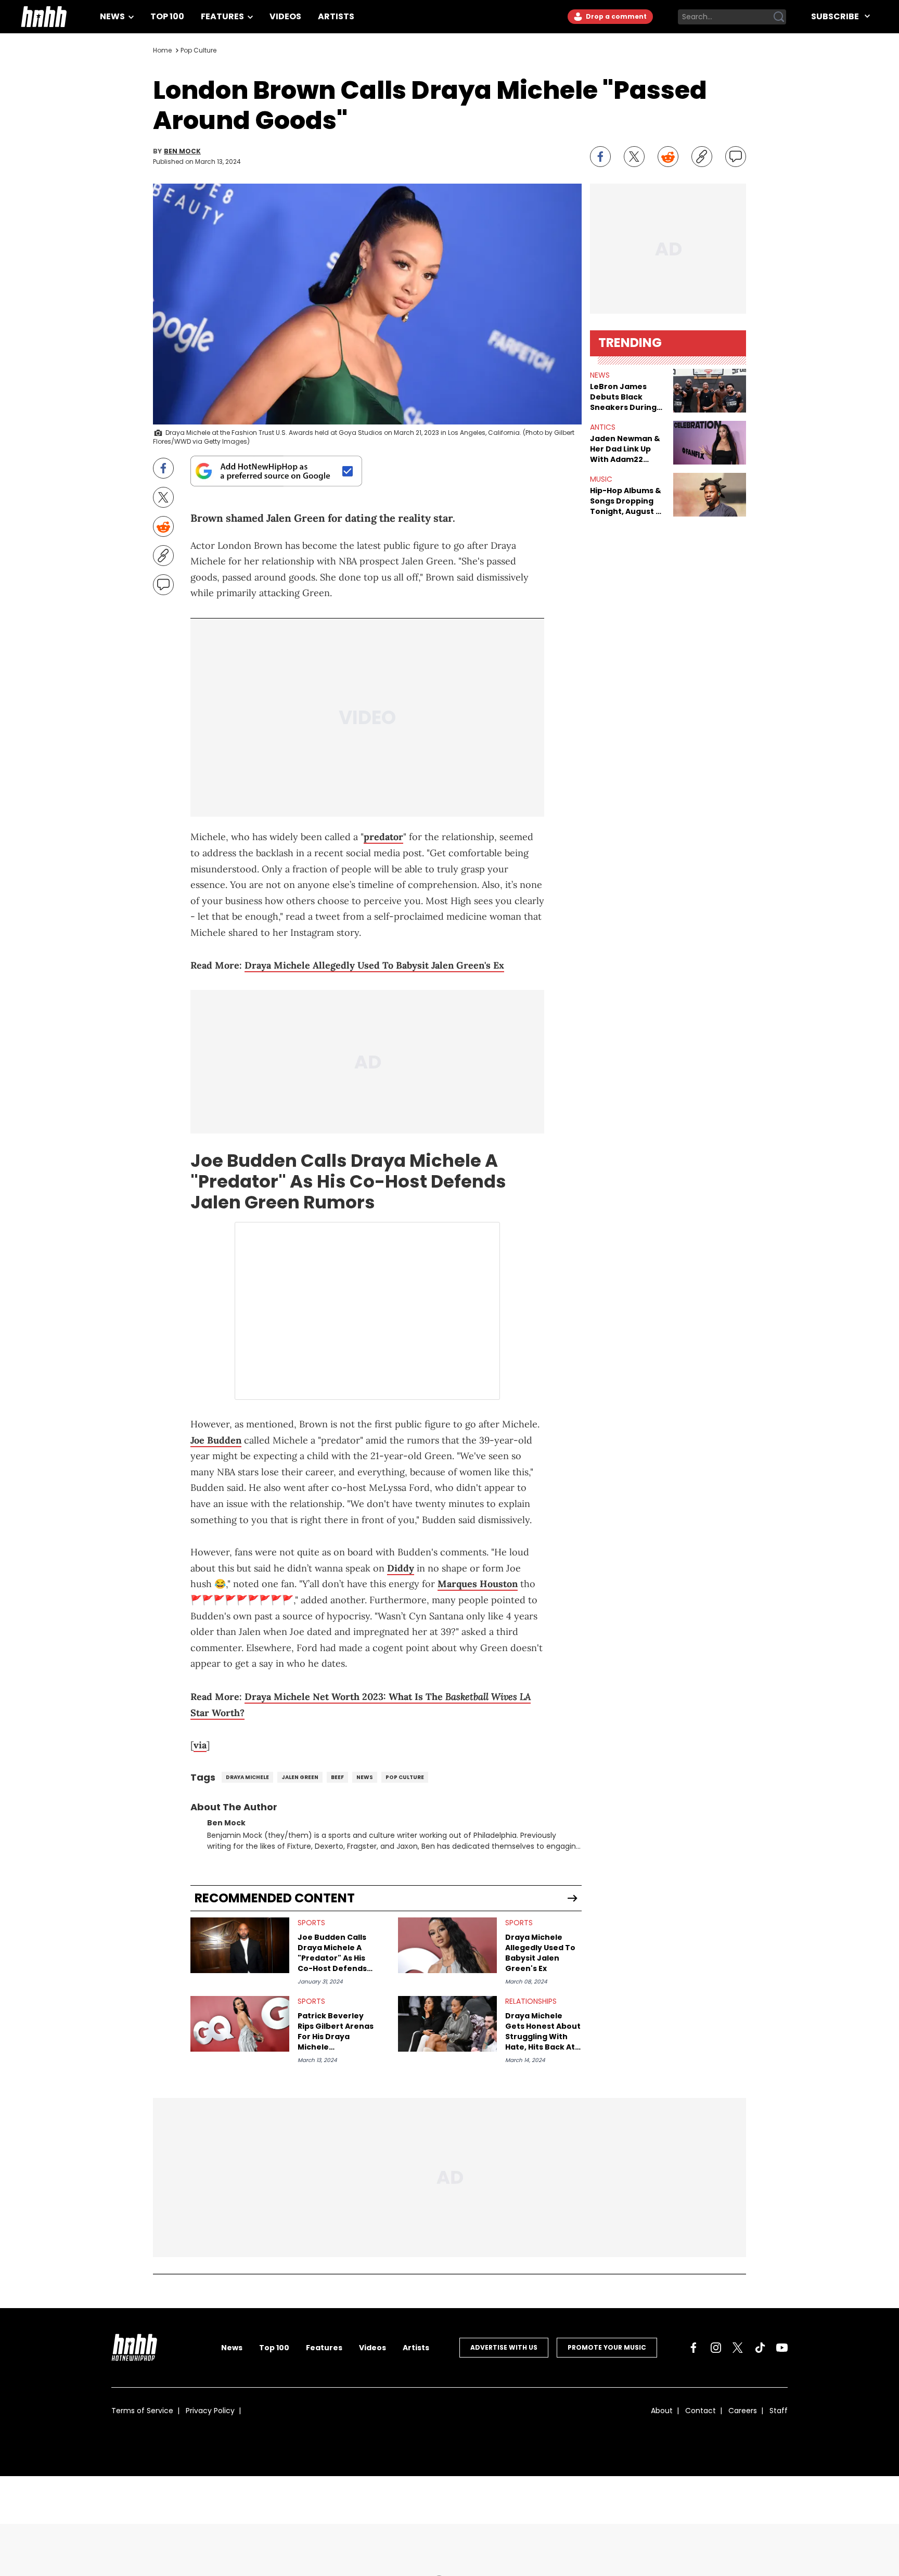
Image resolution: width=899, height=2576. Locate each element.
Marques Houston (478, 1584)
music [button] (601, 479)
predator (383, 837)
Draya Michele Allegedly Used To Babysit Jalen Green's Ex (374, 965)
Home (162, 50)
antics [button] (603, 427)
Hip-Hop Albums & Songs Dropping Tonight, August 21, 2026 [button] (627, 501)
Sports (311, 1923)
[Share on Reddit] (668, 157)
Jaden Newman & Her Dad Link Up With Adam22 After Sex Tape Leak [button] (625, 449)
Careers (743, 2411)
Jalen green (300, 1777)
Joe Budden (244, 1161)
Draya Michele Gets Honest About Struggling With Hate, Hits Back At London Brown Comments (543, 2031)
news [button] (600, 375)
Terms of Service (142, 2411)
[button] (710, 391)
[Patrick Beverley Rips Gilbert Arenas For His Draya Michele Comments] (240, 2024)
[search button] (779, 17)
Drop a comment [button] (615, 16)
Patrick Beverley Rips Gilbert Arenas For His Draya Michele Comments (336, 2031)
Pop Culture (198, 50)
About (662, 2411)
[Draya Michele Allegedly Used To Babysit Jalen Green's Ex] (447, 1945)
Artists (336, 16)
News (113, 16)
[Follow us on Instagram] (716, 2348)
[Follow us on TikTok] (760, 2348)
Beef (337, 1777)
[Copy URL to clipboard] (702, 157)
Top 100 (167, 16)
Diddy (401, 1568)
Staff (779, 2411)
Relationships (531, 2001)
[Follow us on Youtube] (782, 2348)
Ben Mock (182, 151)
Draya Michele (247, 1777)
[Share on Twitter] (634, 157)
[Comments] (736, 157)
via (200, 1745)
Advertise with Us (504, 2347)
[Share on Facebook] (600, 157)
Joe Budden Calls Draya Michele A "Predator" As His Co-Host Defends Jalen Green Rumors (332, 1953)
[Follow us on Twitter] (738, 2348)
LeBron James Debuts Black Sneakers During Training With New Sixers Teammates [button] (627, 397)
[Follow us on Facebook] (693, 2348)
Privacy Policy (210, 2411)
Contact (701, 2411)
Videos (285, 16)
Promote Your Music (607, 2347)
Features (223, 16)
